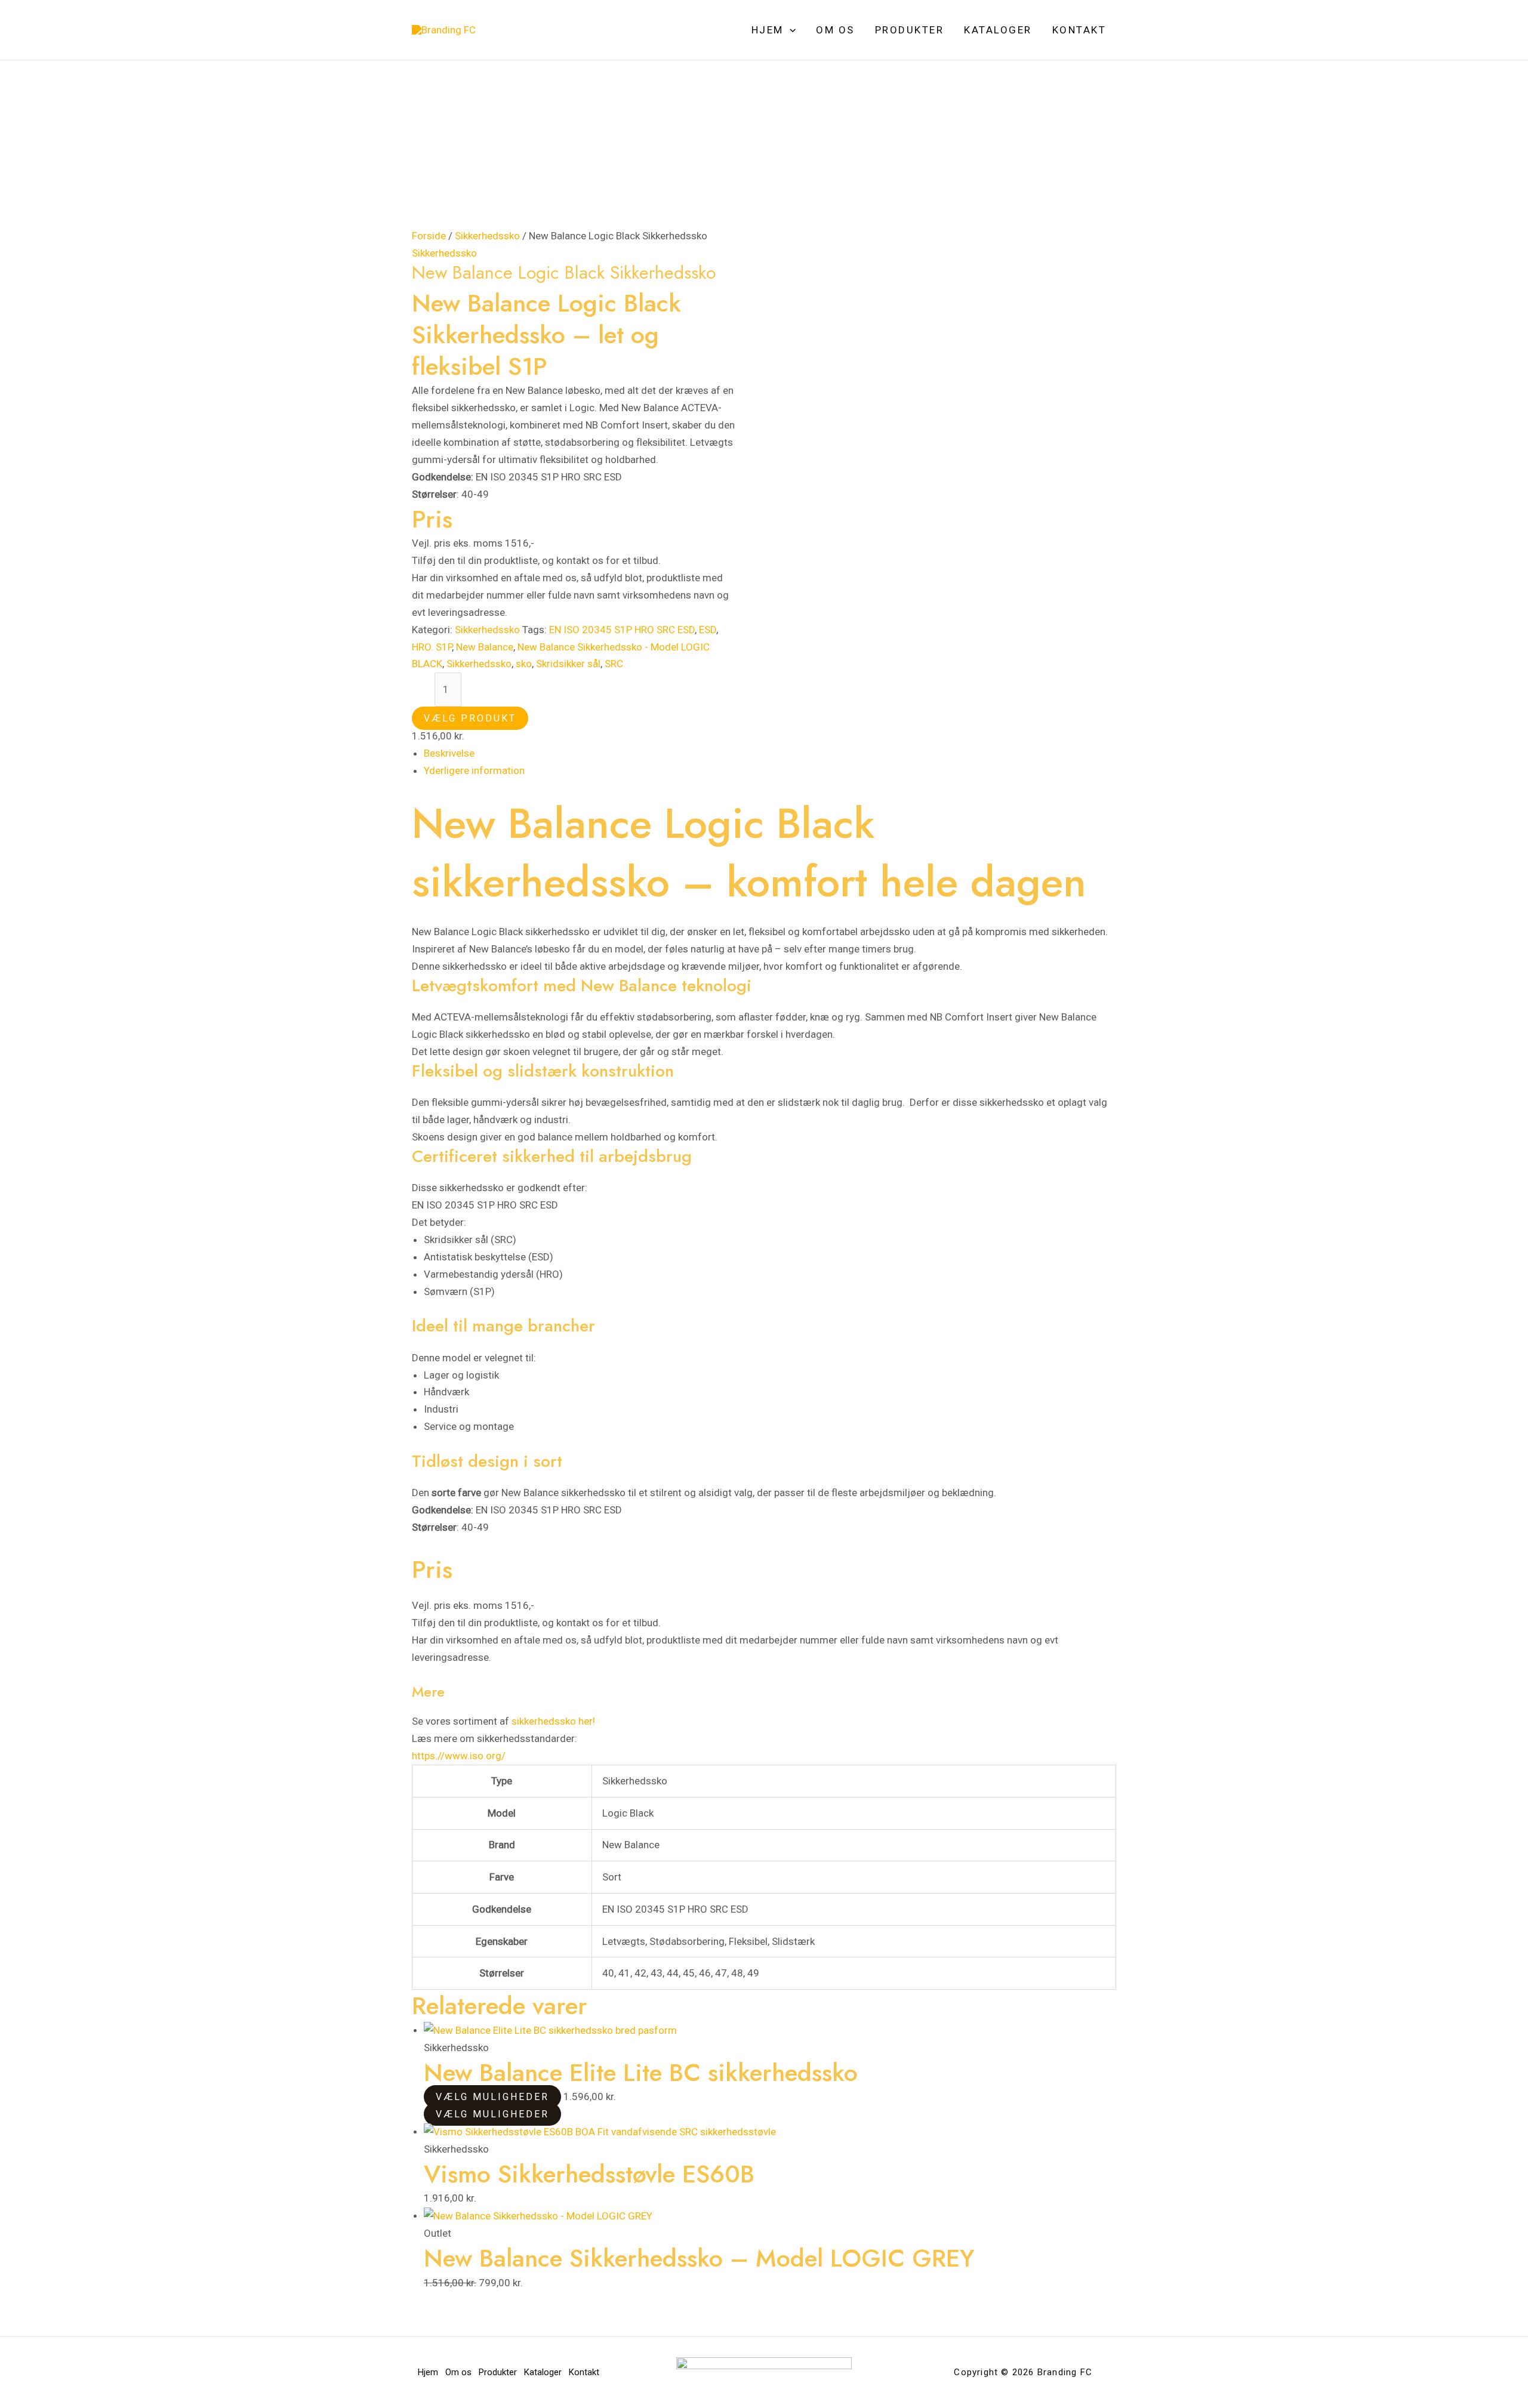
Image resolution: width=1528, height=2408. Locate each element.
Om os (835, 30)
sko (524, 664)
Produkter (910, 30)
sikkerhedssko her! (553, 1721)
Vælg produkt (470, 718)
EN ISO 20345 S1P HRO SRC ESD (622, 630)
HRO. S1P (432, 647)
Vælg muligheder (492, 2097)
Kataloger (998, 30)
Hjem (768, 30)
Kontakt (1079, 30)
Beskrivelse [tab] (449, 753)
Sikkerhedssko (487, 236)
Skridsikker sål (568, 664)
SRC (614, 664)
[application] (790, 30)
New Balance (485, 647)
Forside (429, 236)
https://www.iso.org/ (459, 1756)
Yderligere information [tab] (474, 770)
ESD (708, 630)
